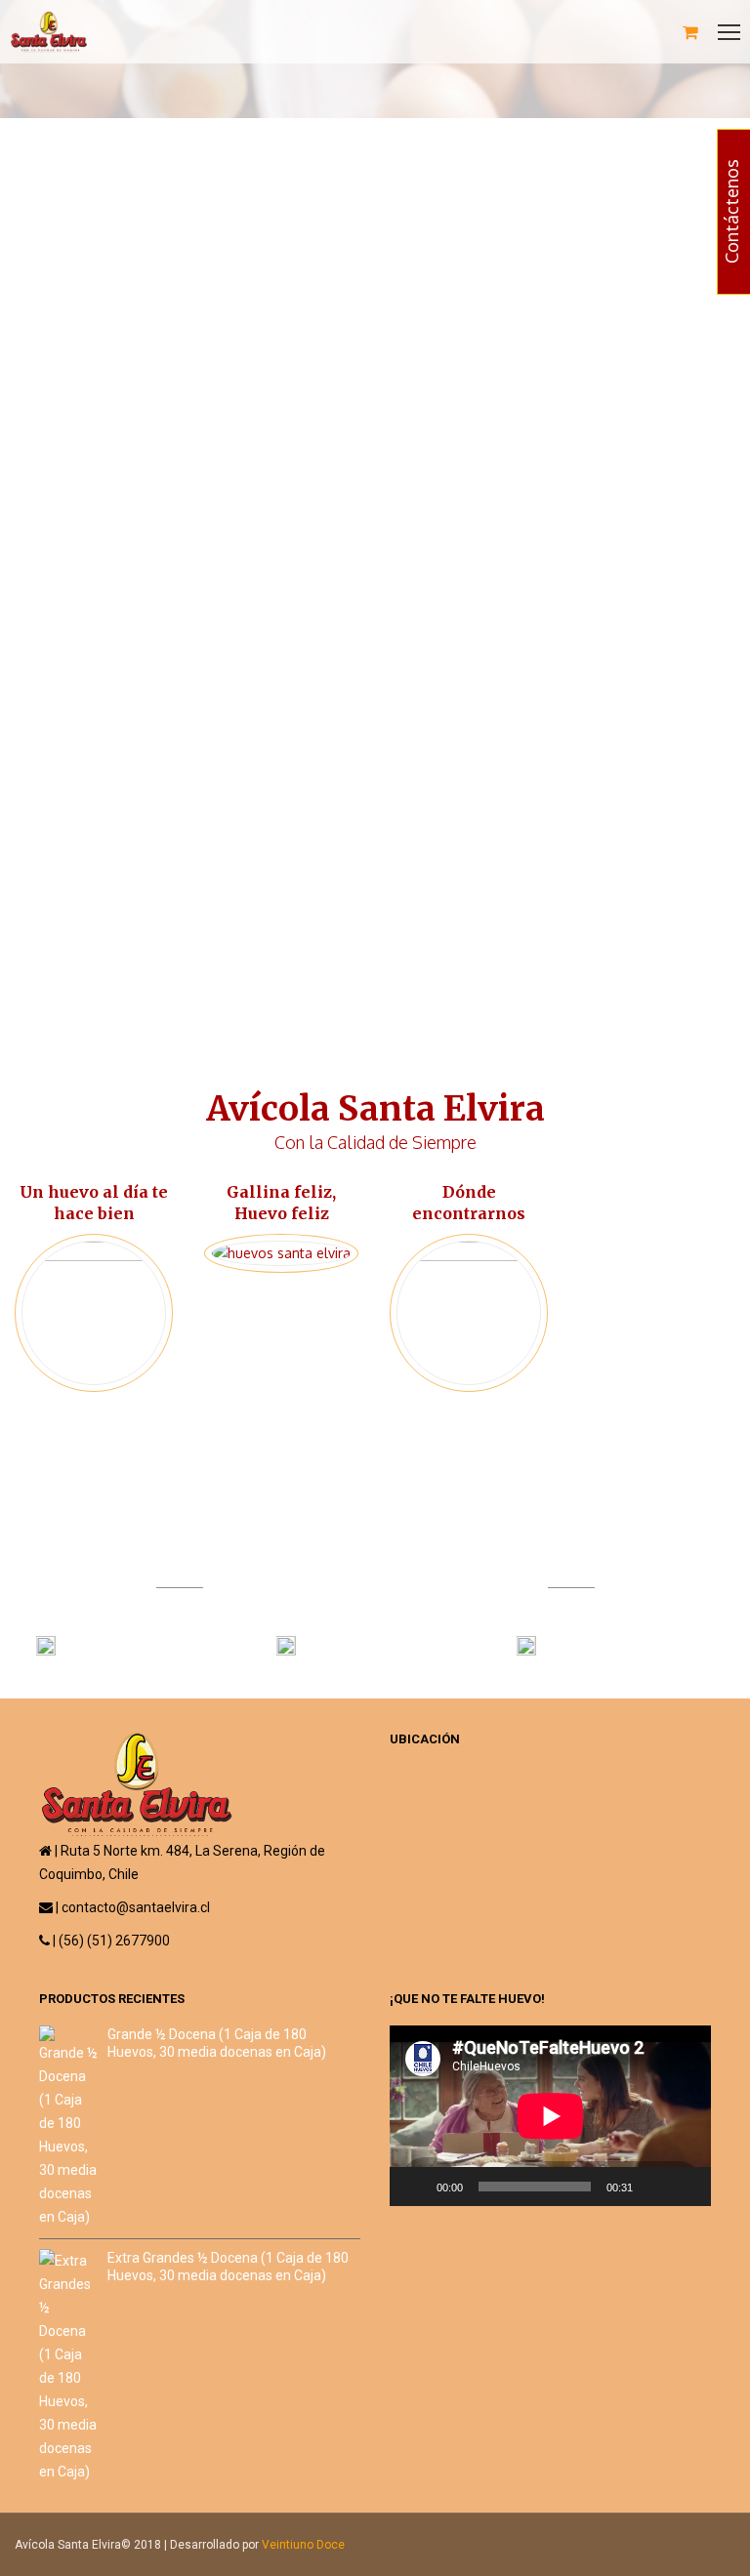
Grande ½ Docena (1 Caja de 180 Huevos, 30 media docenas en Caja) (217, 2043)
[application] (550, 2116)
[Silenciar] (654, 2187)
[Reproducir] (415, 2187)
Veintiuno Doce (303, 2545)
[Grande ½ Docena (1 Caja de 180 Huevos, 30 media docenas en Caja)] (68, 2127)
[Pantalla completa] (686, 2187)
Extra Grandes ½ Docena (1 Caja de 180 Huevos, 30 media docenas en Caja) (228, 2267)
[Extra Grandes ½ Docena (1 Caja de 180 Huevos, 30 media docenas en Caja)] (68, 2366)
